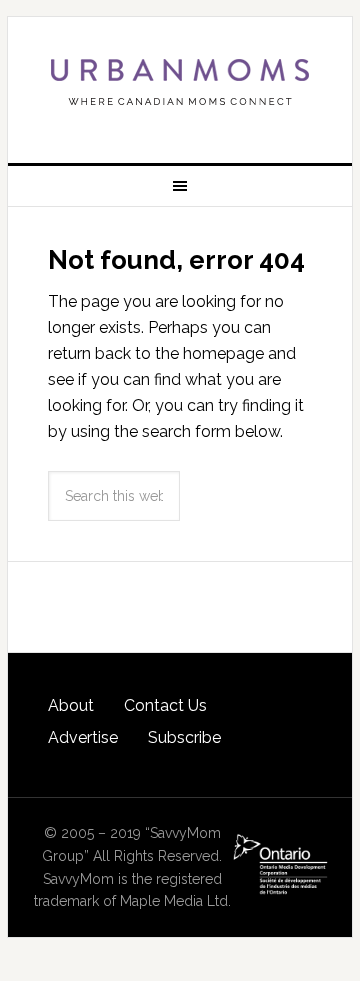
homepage (223, 353)
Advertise (83, 737)
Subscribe (184, 737)
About (71, 705)
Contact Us (165, 705)
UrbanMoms (180, 82)
